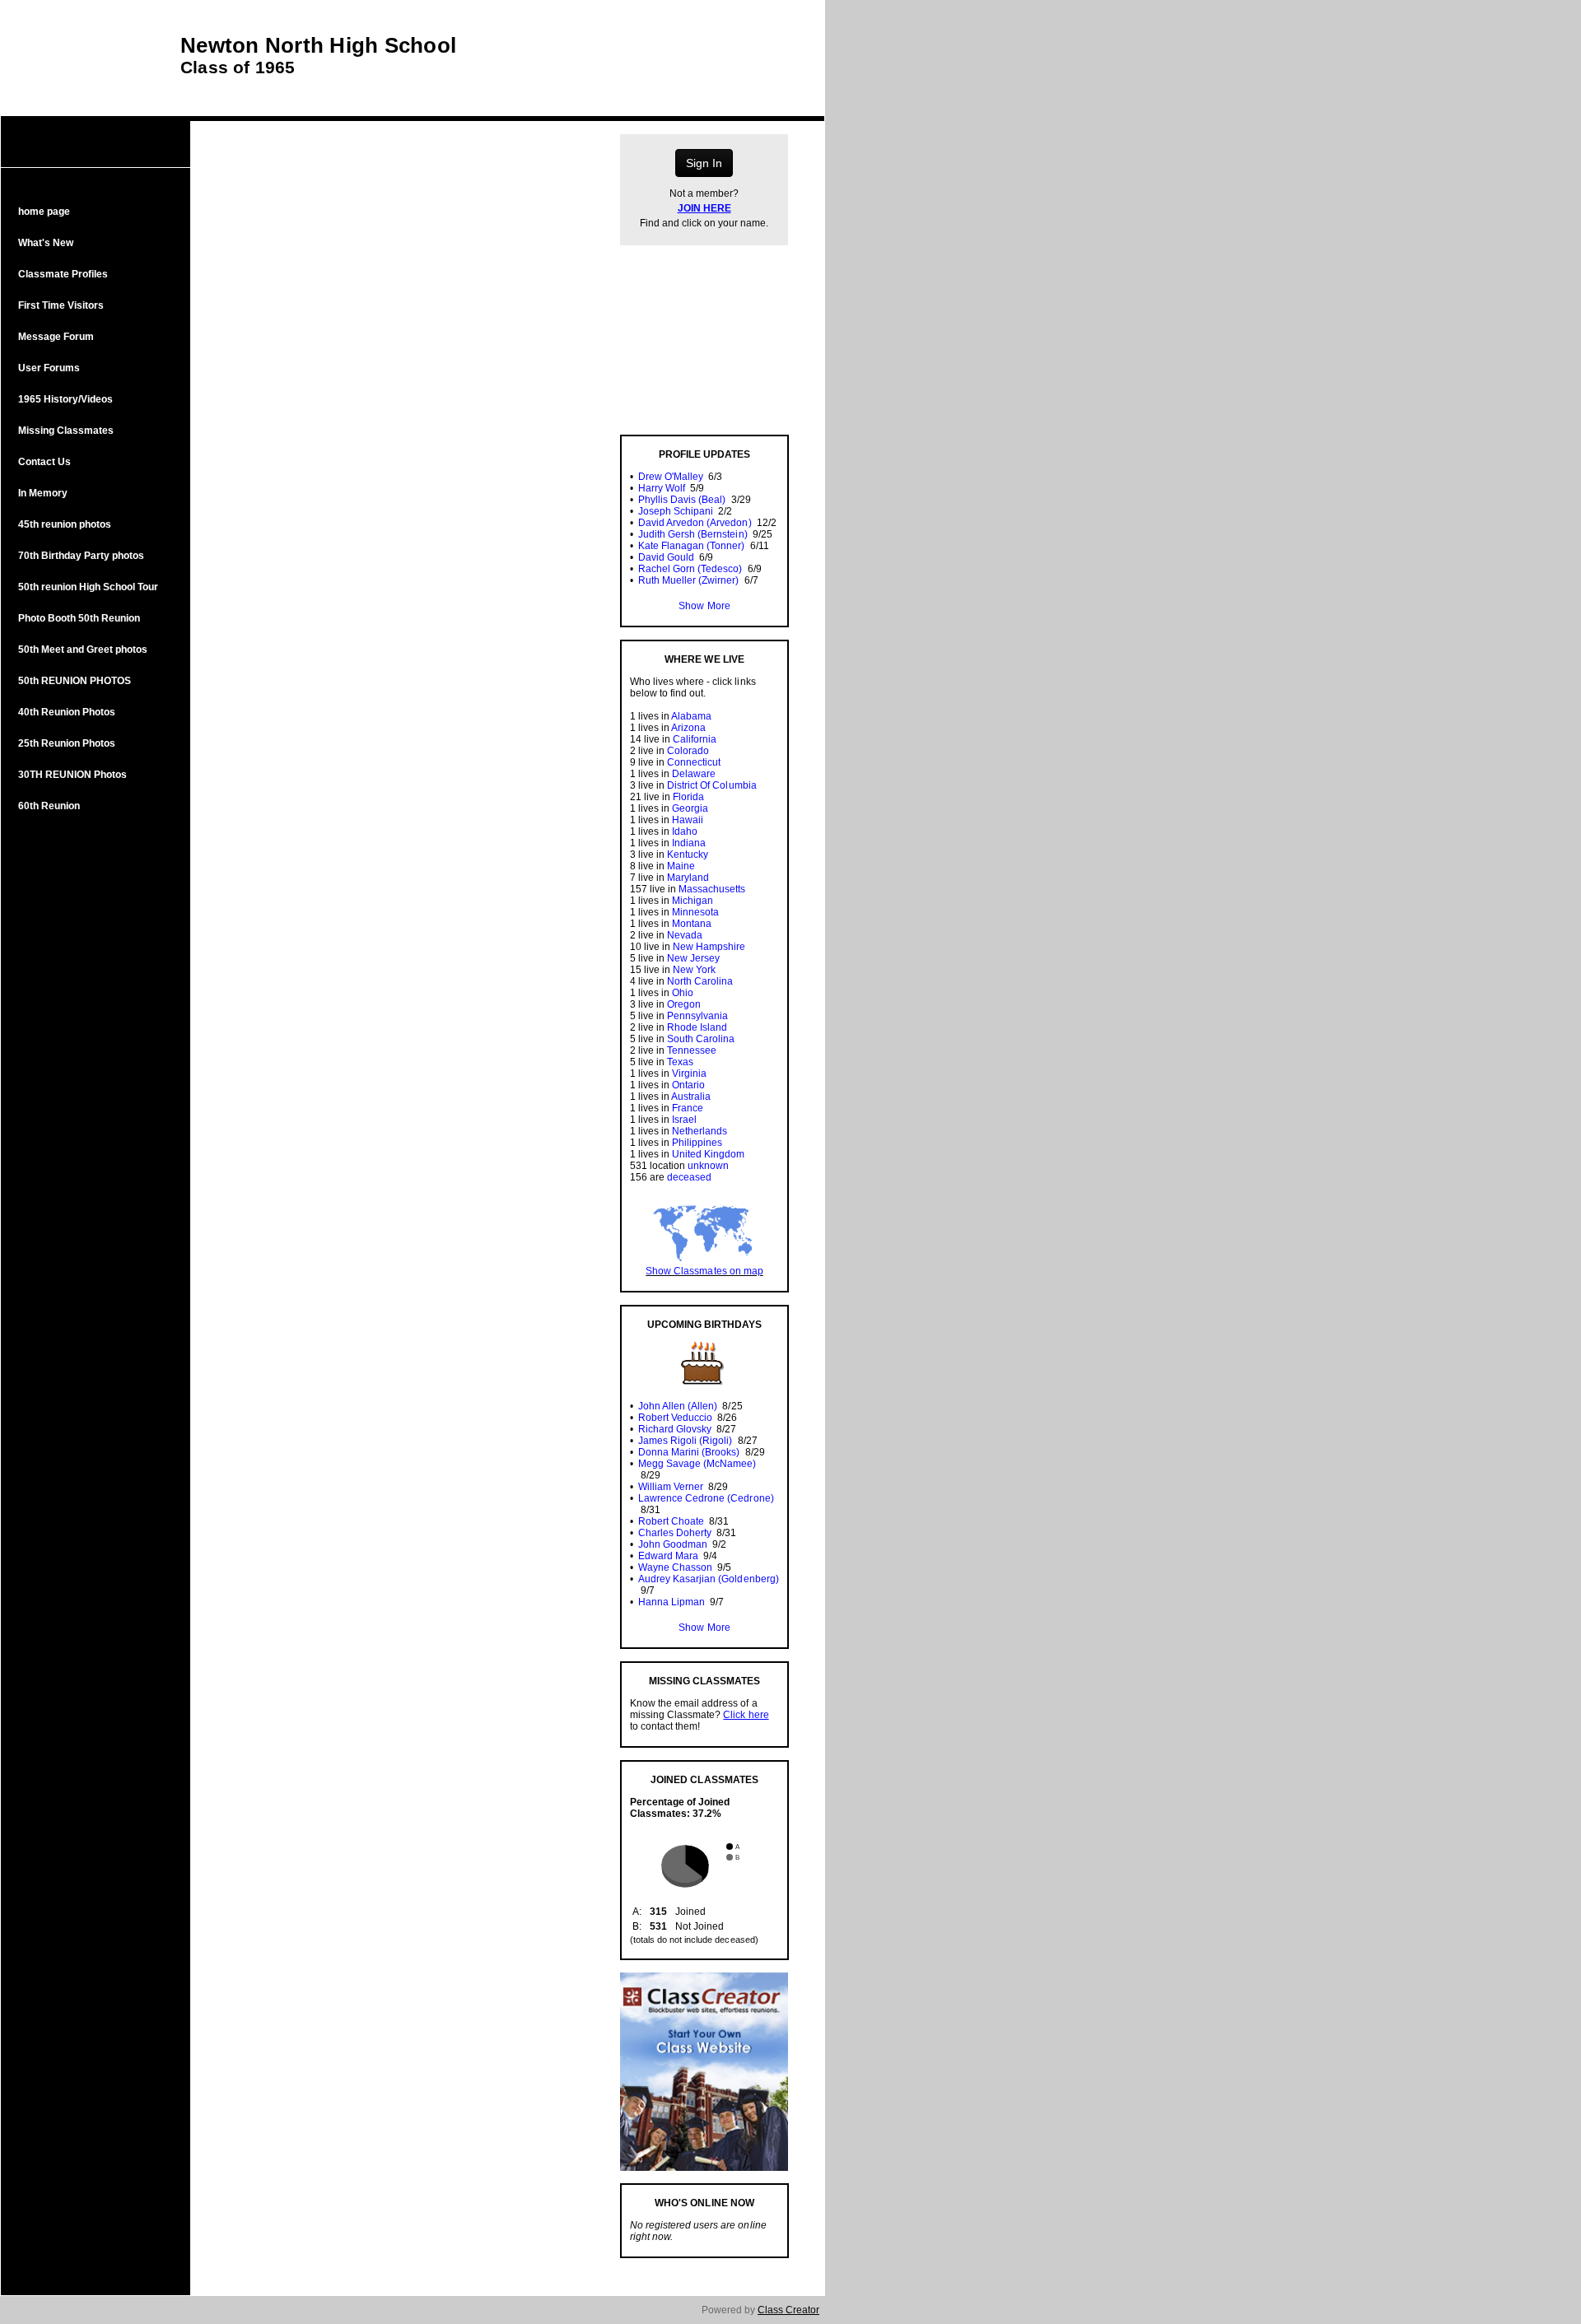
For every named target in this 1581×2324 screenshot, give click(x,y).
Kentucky (688, 855)
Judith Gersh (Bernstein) (693, 534)
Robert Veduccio (675, 1418)
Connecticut (694, 762)
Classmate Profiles (63, 274)
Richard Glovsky (675, 1429)
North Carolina (700, 981)
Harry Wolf (662, 488)
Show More (704, 606)
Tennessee (692, 1050)
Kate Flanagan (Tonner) (691, 546)
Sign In (704, 163)
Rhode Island (697, 1027)
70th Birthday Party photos (81, 556)
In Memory (43, 493)
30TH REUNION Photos (72, 775)
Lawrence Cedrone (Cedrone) (706, 1498)
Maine (681, 866)
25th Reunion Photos (67, 743)
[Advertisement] (96, 1093)
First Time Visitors (61, 305)
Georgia (690, 808)
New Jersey (693, 958)
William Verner (671, 1487)
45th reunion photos (65, 524)
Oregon (684, 1004)
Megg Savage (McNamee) (697, 1464)
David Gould (666, 557)
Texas (680, 1062)
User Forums (49, 368)
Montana (692, 924)
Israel (684, 1120)
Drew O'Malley (671, 477)
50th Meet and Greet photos (83, 650)
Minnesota (695, 912)
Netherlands (700, 1131)
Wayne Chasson (675, 1567)
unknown (708, 1166)
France (688, 1108)
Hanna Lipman (672, 1602)
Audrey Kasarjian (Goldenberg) (709, 1579)
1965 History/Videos (65, 399)
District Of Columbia (711, 785)
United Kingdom (708, 1154)
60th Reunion (49, 806)
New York (694, 970)
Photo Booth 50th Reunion (79, 618)
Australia (691, 1097)
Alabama (691, 716)
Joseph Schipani (676, 511)
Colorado (688, 751)
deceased (689, 1177)
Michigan (693, 901)
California (695, 739)
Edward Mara (668, 1556)
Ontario (688, 1085)
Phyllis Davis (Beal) (682, 500)
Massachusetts (712, 889)
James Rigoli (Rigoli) (685, 1441)
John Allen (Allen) (678, 1406)
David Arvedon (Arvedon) (695, 523)
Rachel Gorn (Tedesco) (690, 569)
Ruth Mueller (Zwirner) (688, 580)
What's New (46, 243)
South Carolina (701, 1039)
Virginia (689, 1074)
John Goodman (673, 1544)
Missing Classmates (66, 431)
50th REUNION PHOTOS (75, 681)
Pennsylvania (697, 1016)
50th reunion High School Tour (88, 587)
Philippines (697, 1143)
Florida (688, 797)
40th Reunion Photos (67, 712)
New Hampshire (709, 947)
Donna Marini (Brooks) (689, 1452)
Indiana (689, 843)
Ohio (683, 993)
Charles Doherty (675, 1533)
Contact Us (44, 462)
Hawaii (688, 820)
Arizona (688, 728)
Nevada (685, 935)
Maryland (688, 878)
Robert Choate (671, 1521)
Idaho (685, 831)
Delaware (694, 774)
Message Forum (56, 337)
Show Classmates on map (704, 1271)
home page (44, 212)
